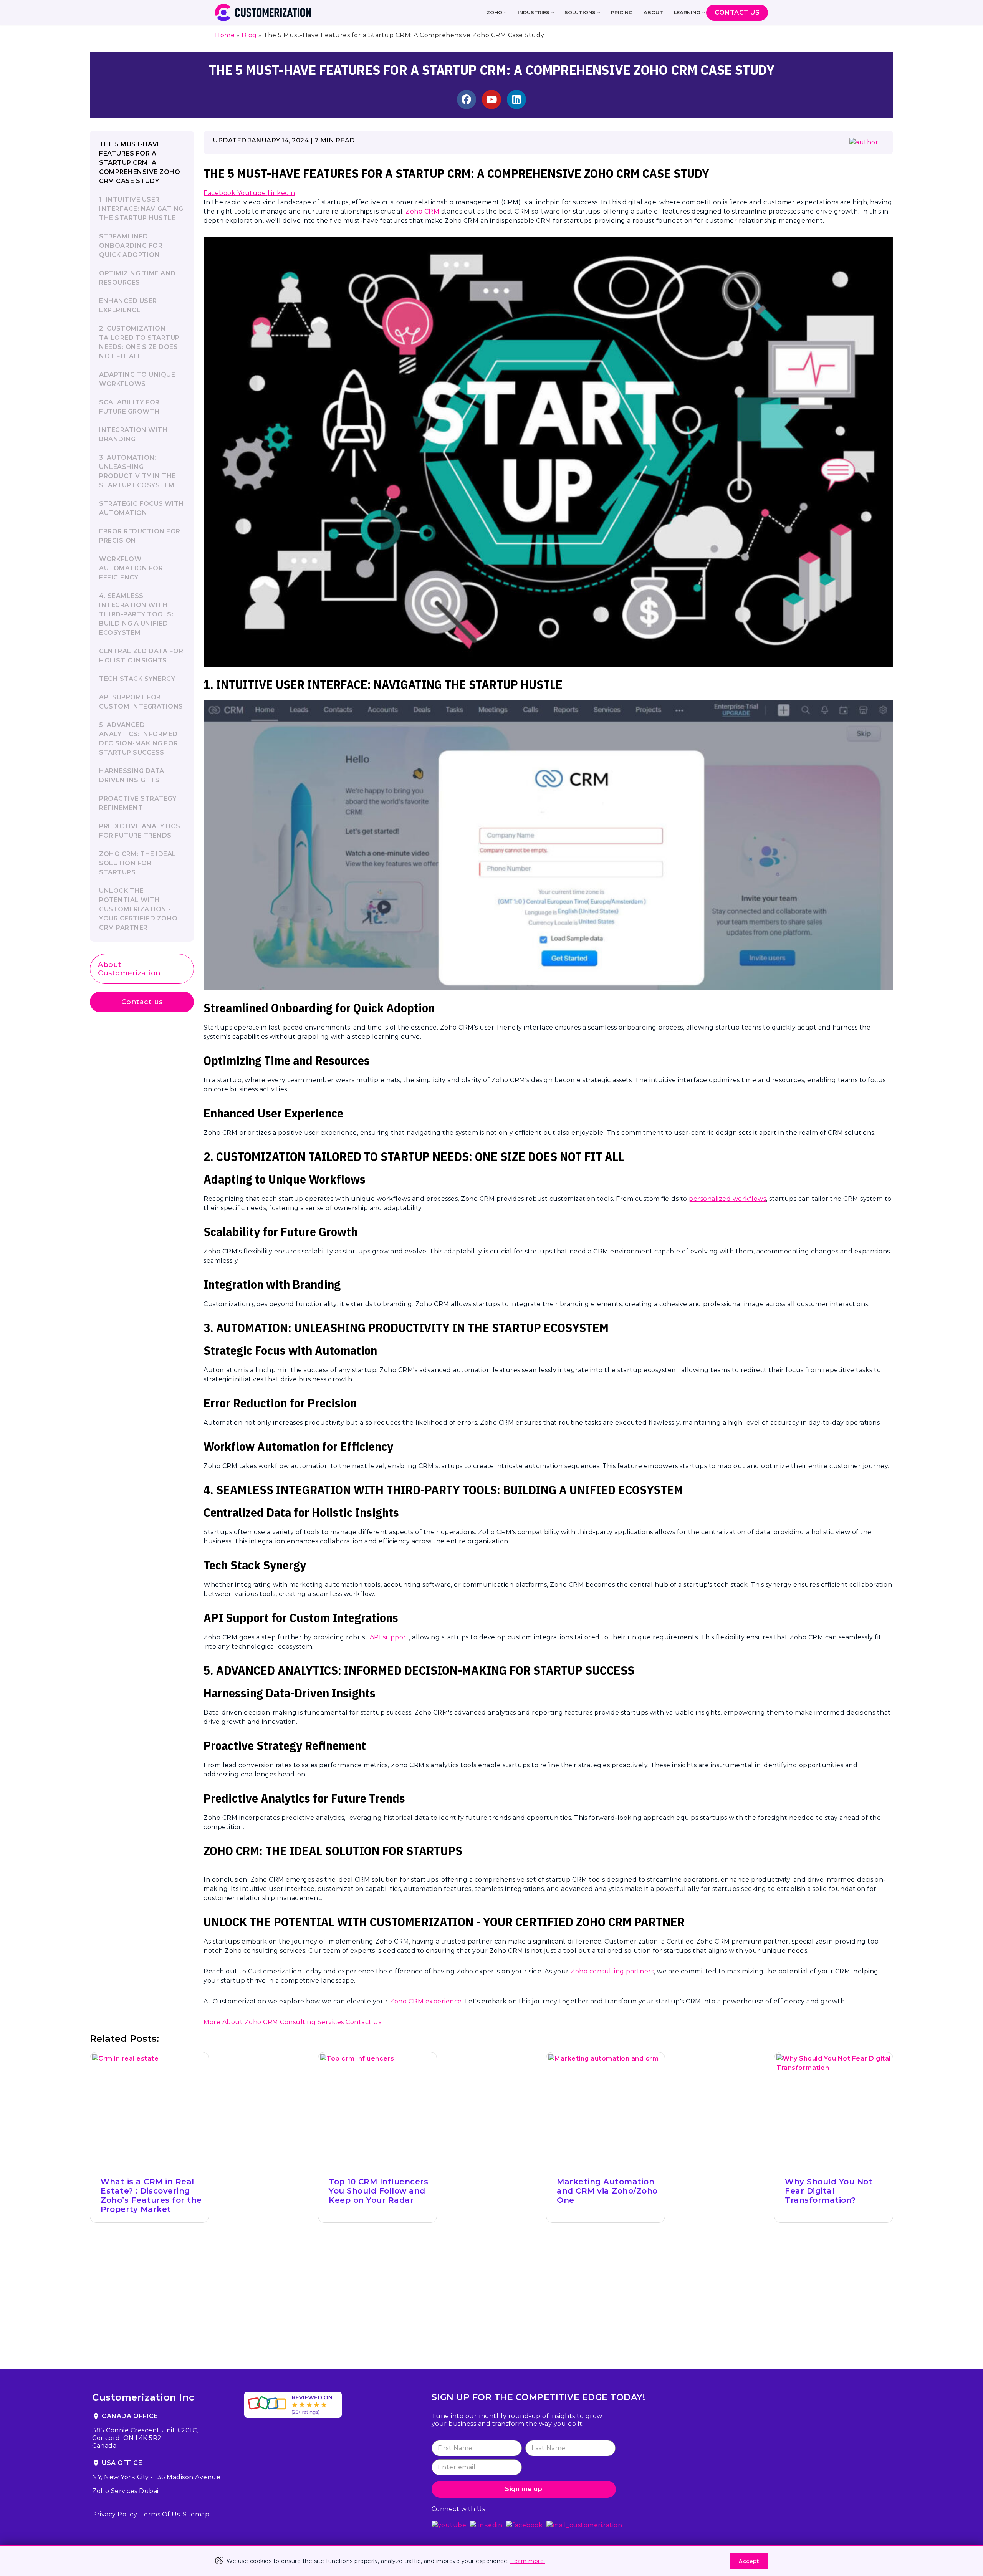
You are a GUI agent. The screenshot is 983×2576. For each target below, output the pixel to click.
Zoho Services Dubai (125, 2491)
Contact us (142, 1002)
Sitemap (196, 2514)
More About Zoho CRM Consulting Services (275, 2022)
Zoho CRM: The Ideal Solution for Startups (138, 863)
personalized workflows (727, 1199)
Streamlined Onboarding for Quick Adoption (131, 246)
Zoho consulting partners (612, 1971)
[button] (505, 13)
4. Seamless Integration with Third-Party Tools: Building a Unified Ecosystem (136, 614)
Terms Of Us (160, 2514)
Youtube (252, 193)
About (653, 12)
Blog (249, 35)
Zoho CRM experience (426, 2001)
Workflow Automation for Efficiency (131, 568)
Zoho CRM (422, 211)
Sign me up (524, 2489)
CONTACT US (737, 12)
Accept (749, 2561)
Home (225, 35)
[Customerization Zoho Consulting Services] (263, 12)
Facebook (220, 193)
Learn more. (528, 2561)
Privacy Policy (115, 2514)
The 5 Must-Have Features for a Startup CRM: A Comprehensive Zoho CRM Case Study (140, 163)
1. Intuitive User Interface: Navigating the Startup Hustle (141, 209)
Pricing (622, 12)
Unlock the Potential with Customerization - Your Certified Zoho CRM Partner (138, 909)
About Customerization (129, 969)
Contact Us (363, 2022)
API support (390, 1637)
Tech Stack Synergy (137, 679)
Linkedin (281, 193)
